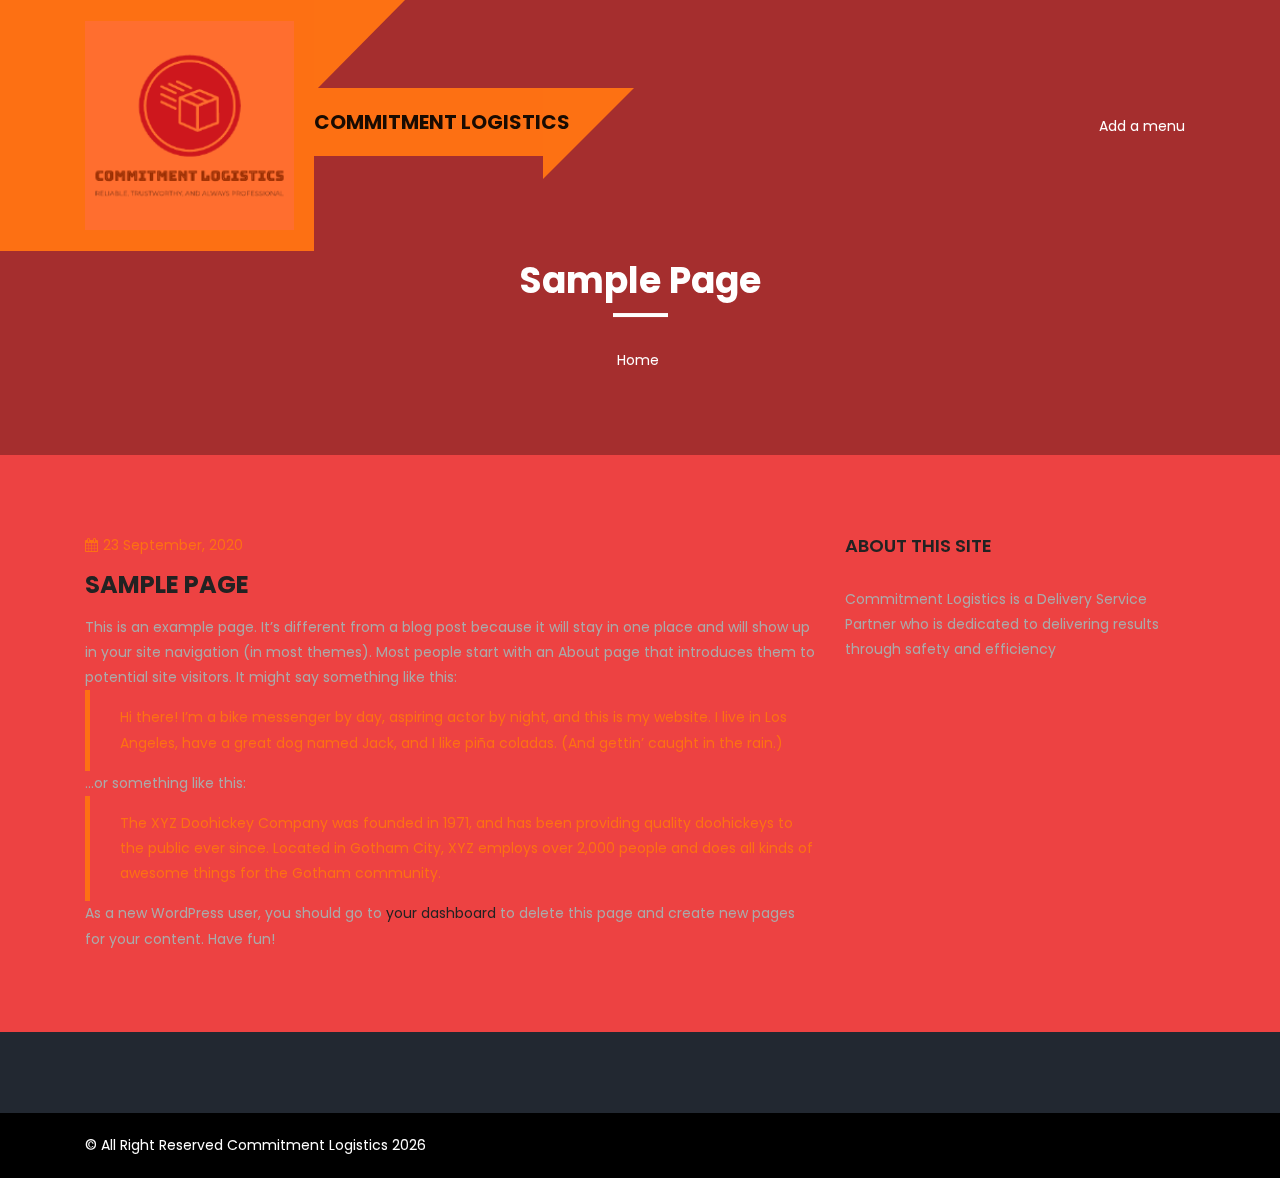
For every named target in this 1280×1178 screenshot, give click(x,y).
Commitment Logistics (428, 122)
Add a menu (1142, 126)
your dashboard (441, 913)
